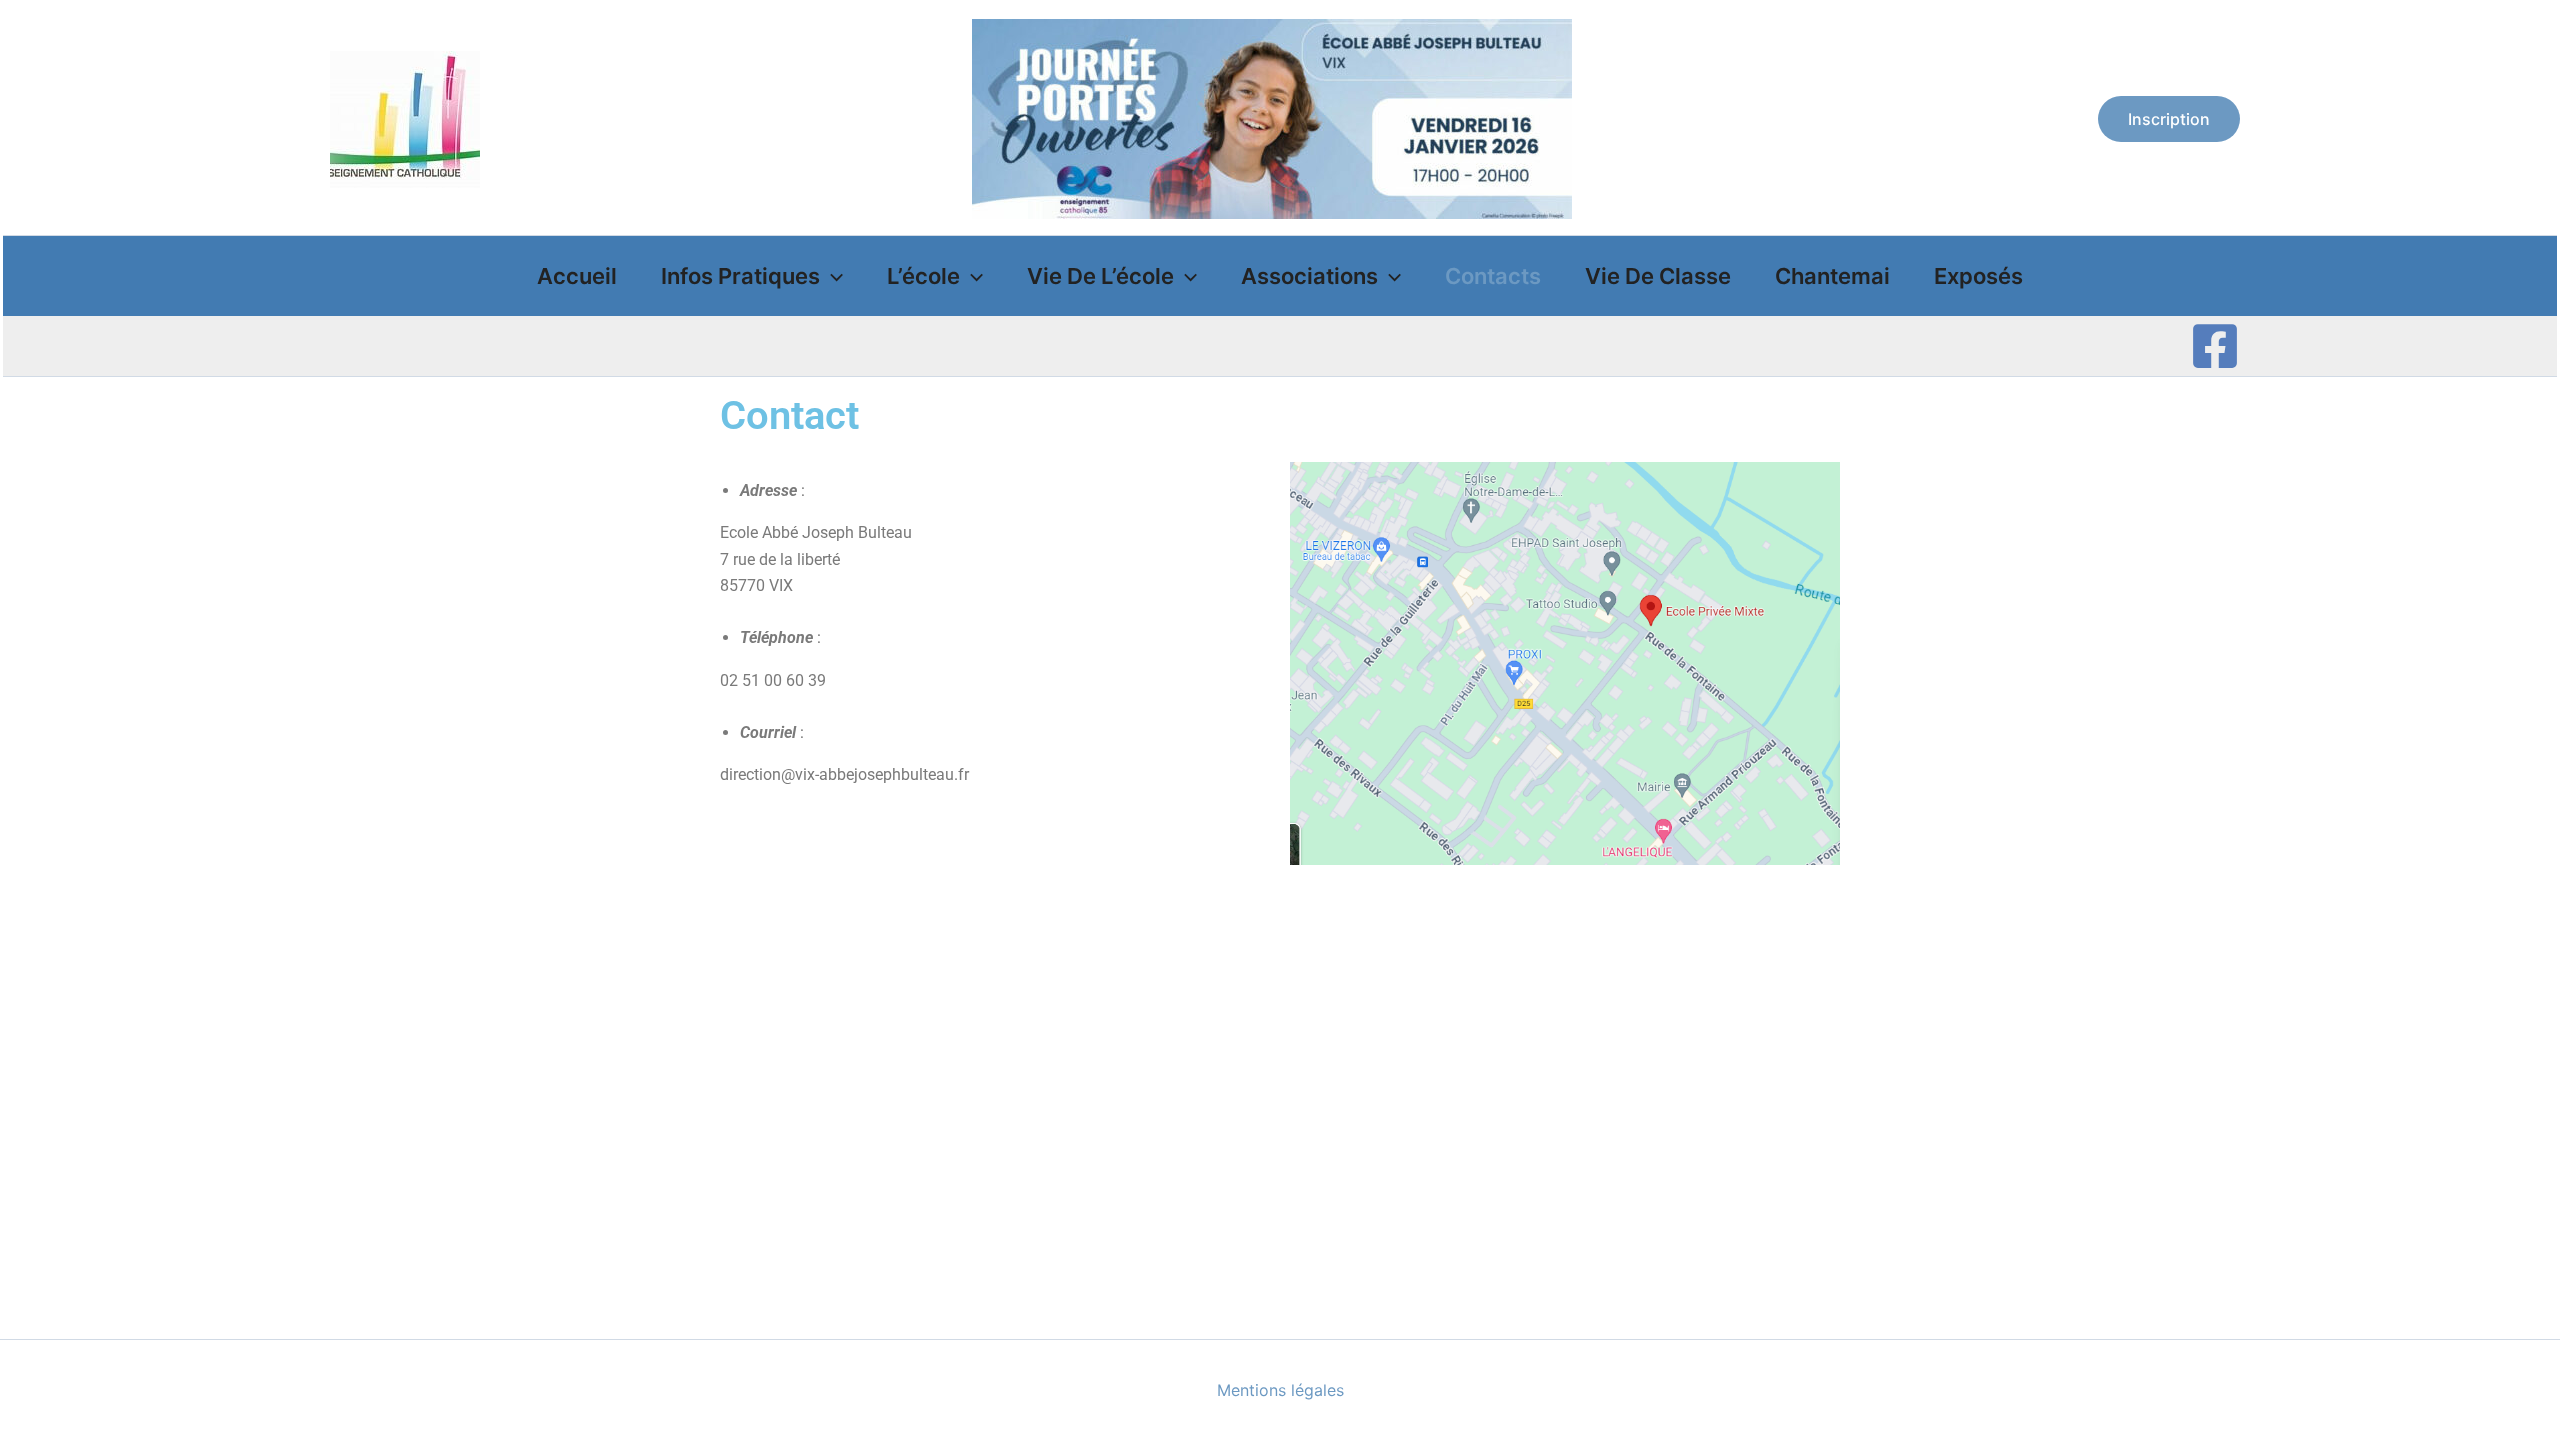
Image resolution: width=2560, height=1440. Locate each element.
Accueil (577, 276)
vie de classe (1658, 276)
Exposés (1978, 276)
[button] (2169, 119)
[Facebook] (2215, 346)
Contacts (1493, 276)
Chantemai (1832, 276)
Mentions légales (1280, 1390)
